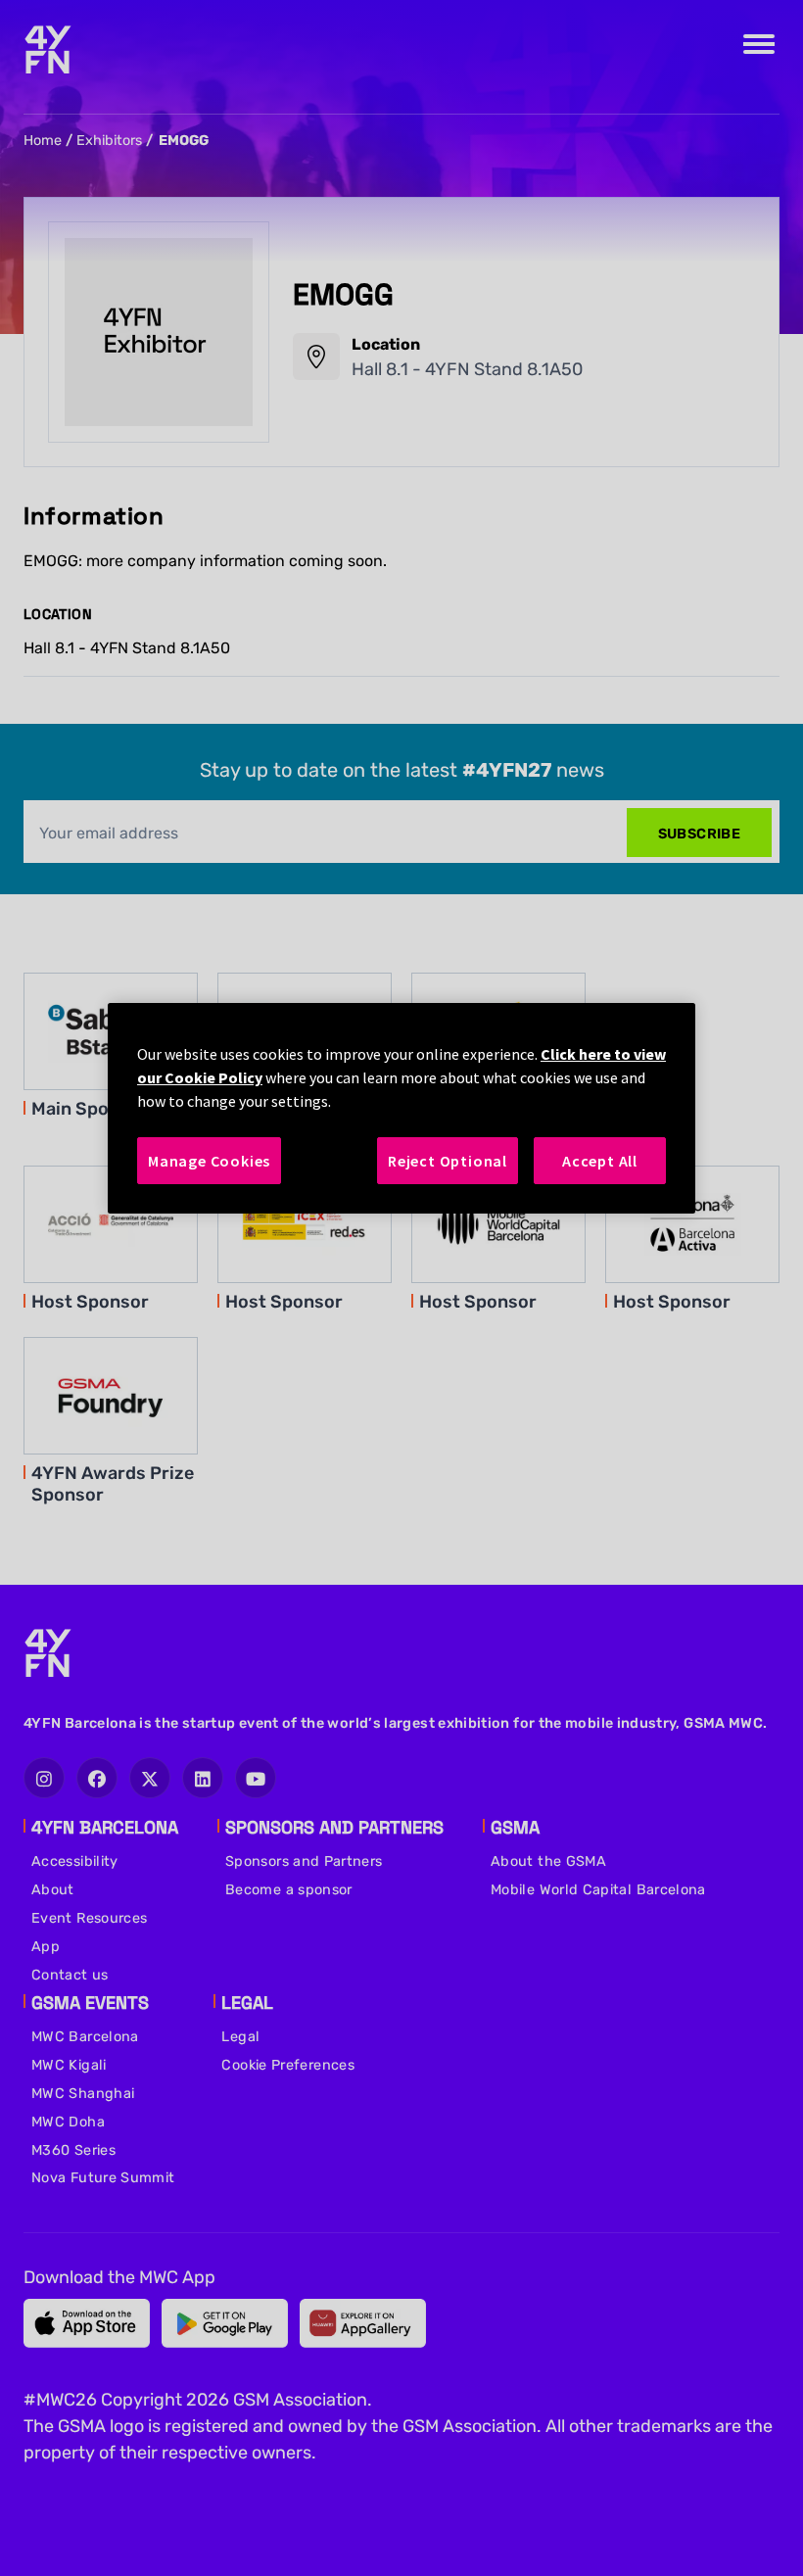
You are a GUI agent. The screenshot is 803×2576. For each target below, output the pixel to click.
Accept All (600, 1161)
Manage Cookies (209, 1161)
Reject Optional (448, 1161)
